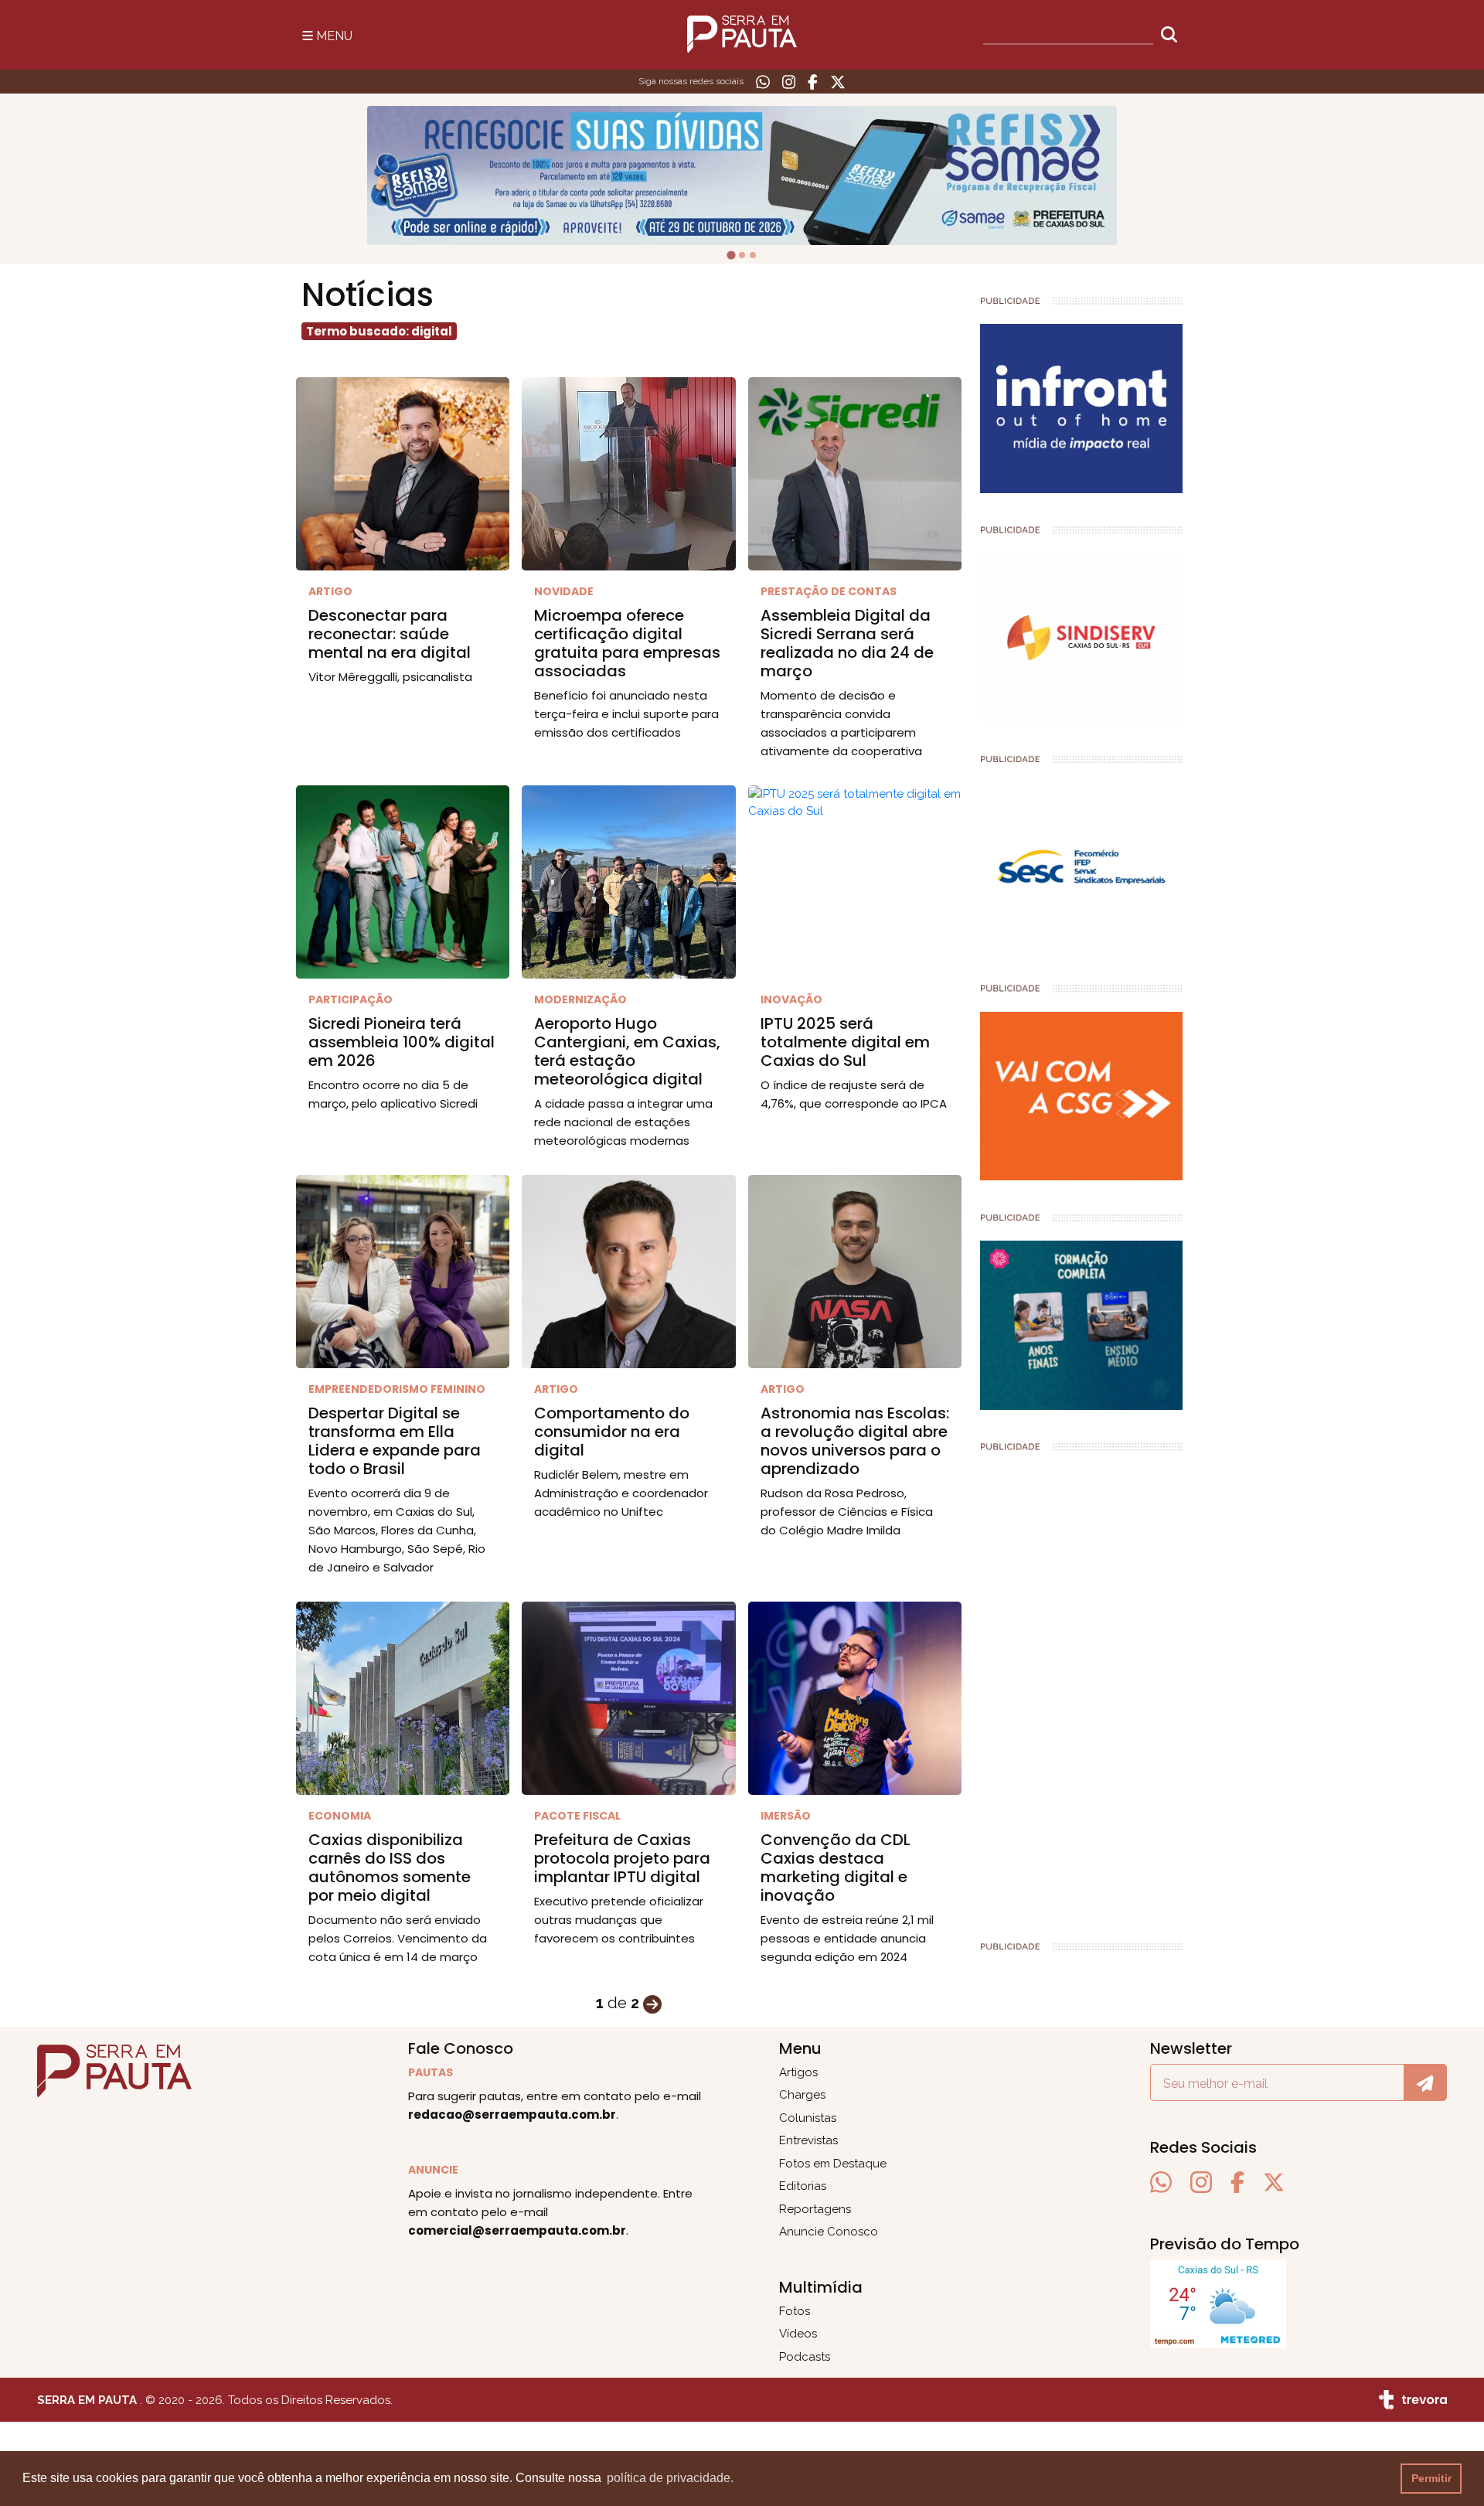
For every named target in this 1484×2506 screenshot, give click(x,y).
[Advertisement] (1082, 1690)
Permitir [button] (1431, 2478)
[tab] (731, 255)
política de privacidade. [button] (670, 2478)
